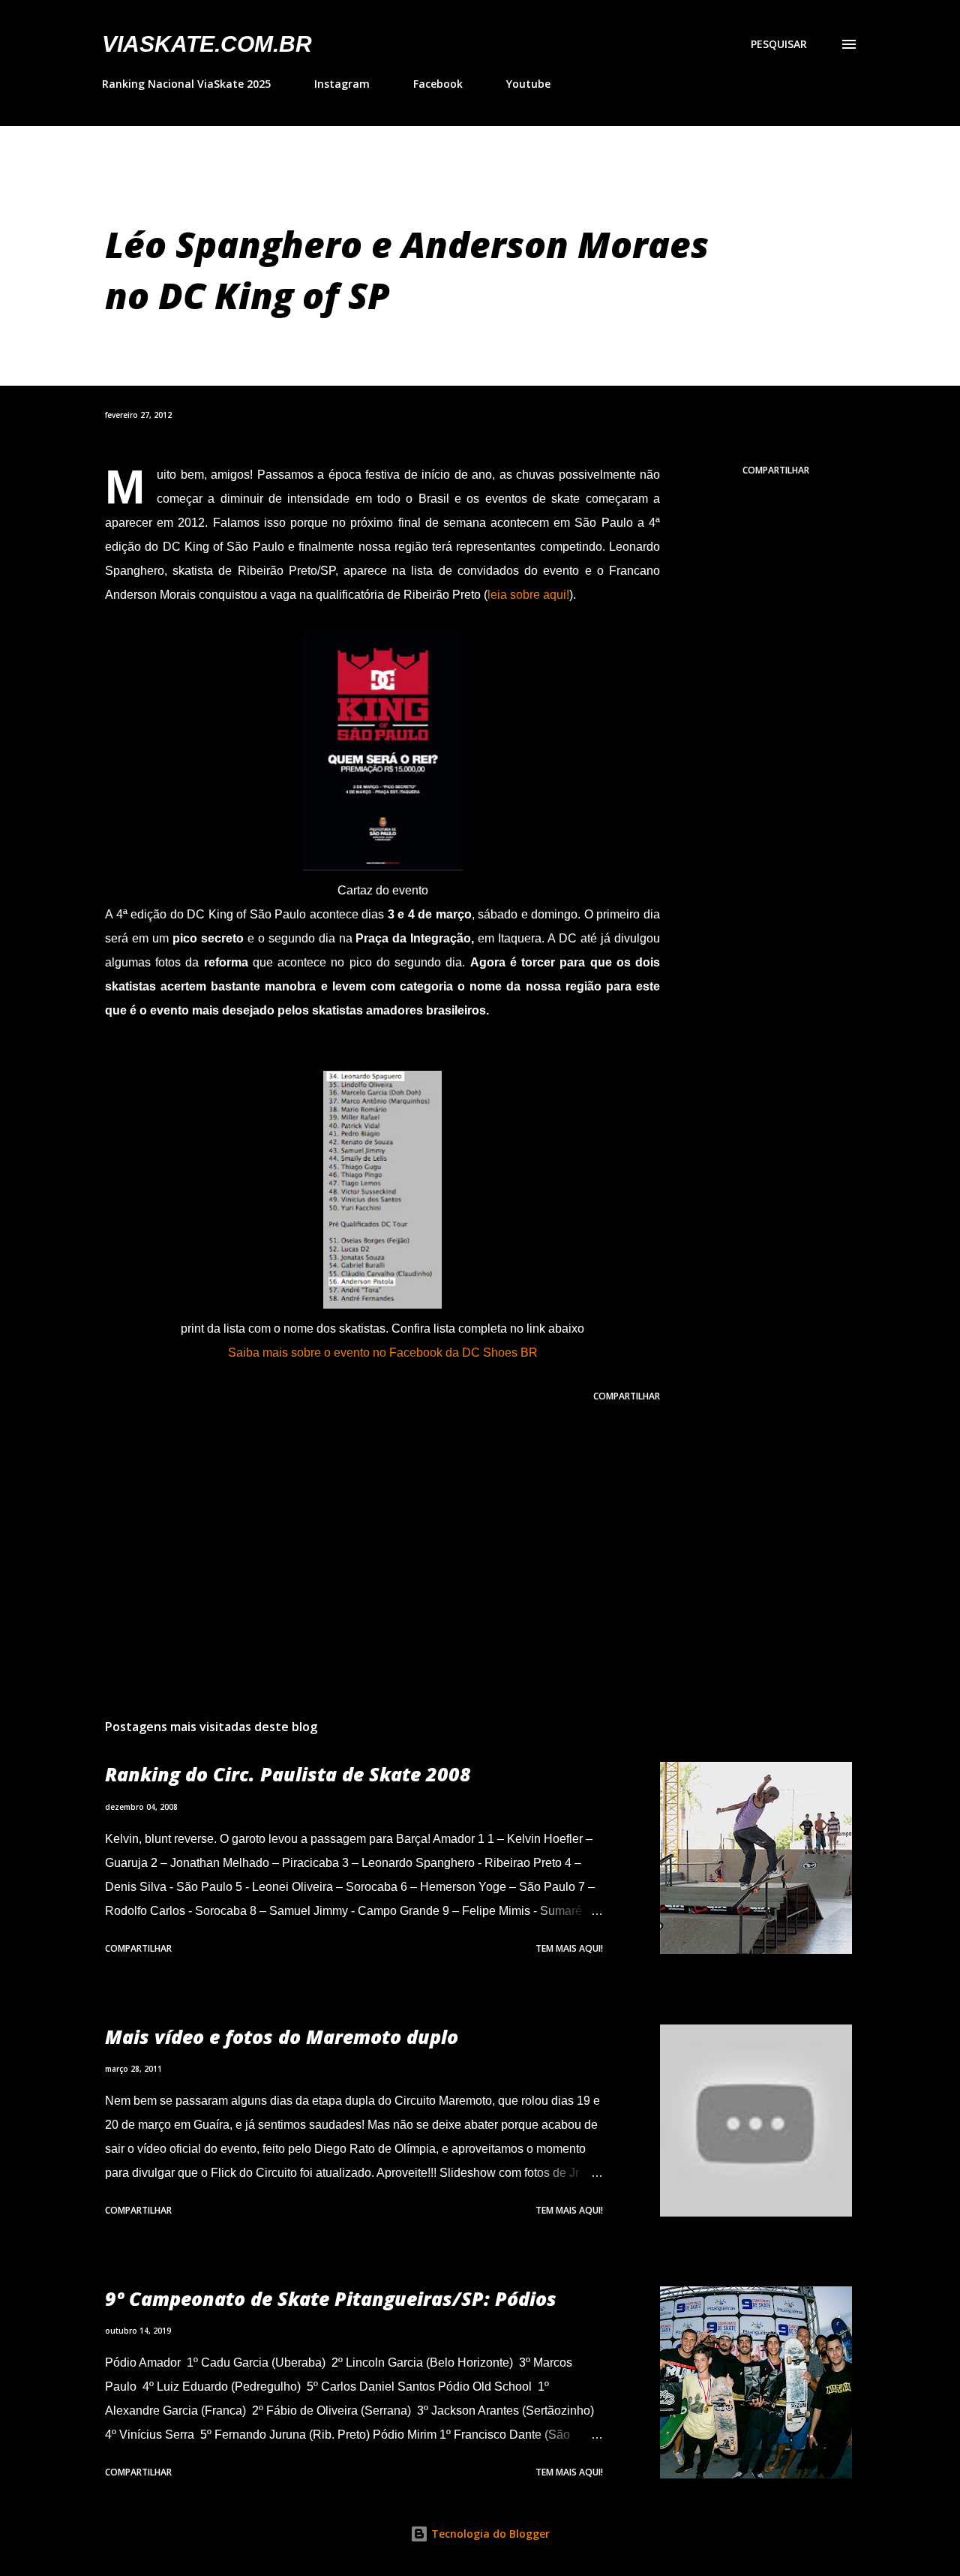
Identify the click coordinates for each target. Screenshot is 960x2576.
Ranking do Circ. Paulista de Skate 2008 (288, 1774)
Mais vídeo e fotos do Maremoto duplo (282, 2036)
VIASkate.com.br (207, 44)
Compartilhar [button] (776, 470)
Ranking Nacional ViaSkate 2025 (186, 84)
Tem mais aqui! (569, 1948)
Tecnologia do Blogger (489, 2534)
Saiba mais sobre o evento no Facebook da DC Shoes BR (383, 1353)
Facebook (438, 84)
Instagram (342, 84)
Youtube (528, 84)
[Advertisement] (358, 1531)
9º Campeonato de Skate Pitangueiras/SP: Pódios (331, 2298)
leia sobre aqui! (528, 595)
